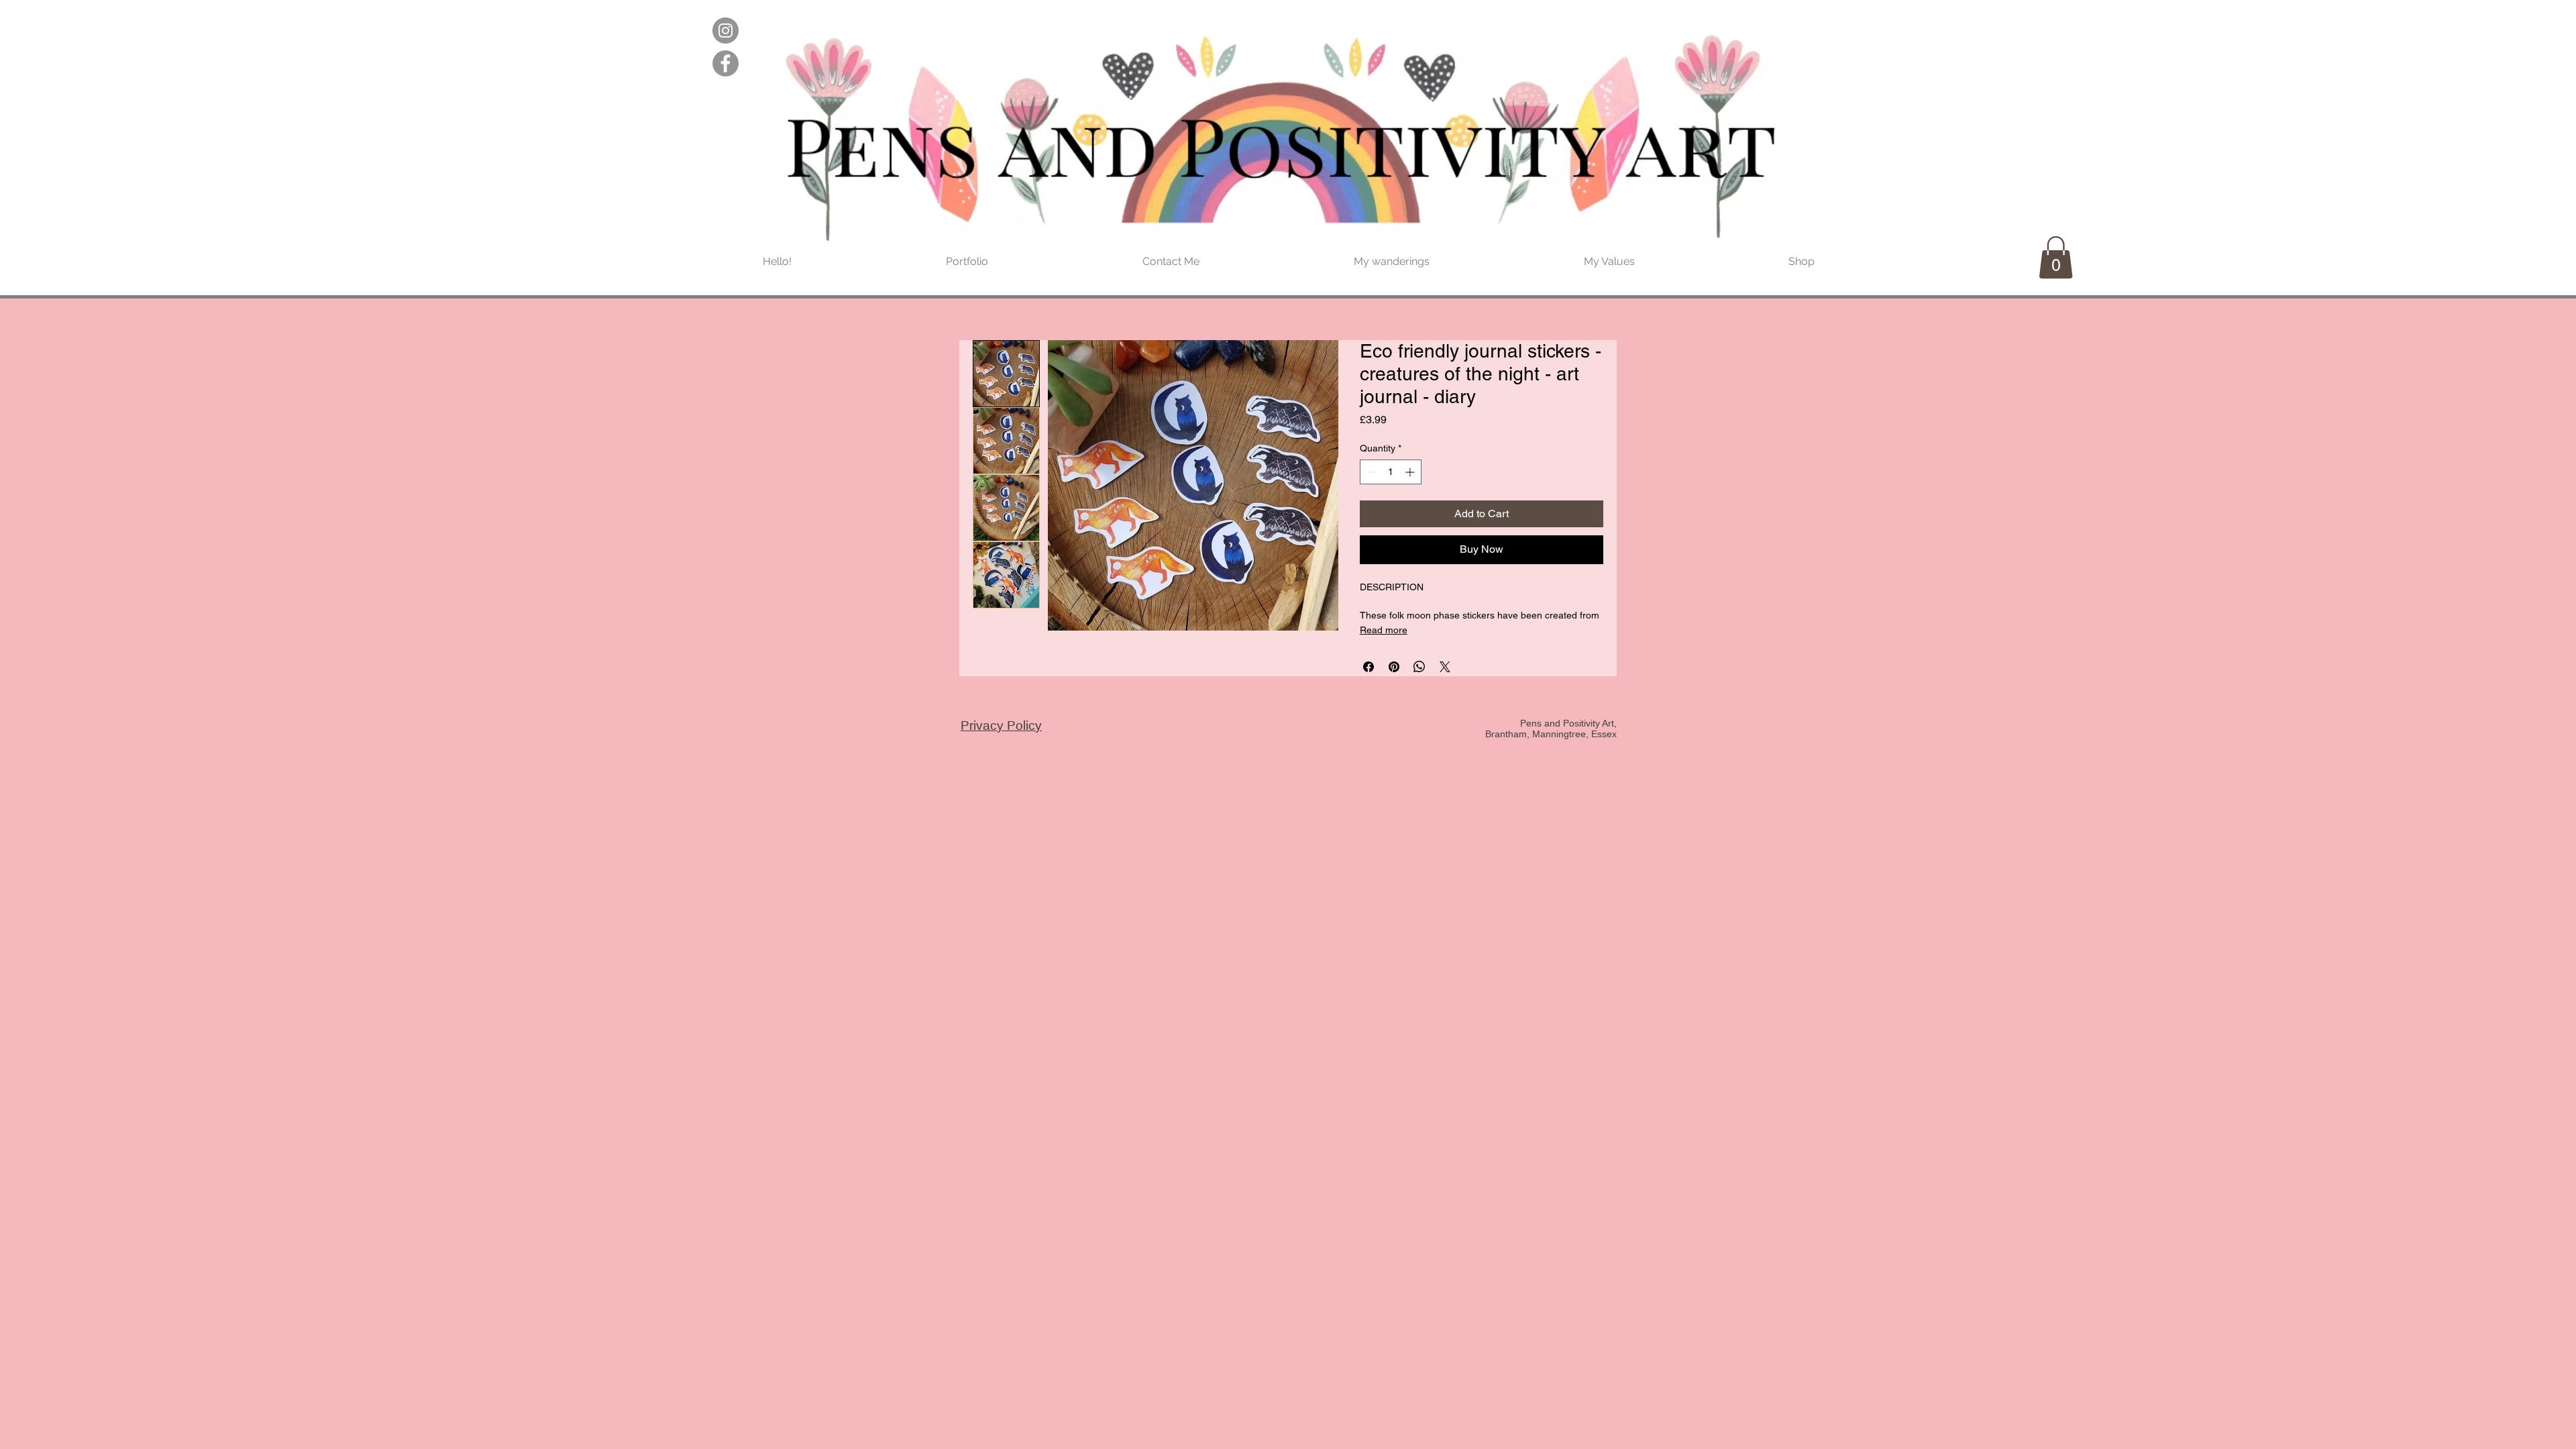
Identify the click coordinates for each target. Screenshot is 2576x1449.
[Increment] (1411, 472)
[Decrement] (1370, 472)
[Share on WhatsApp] (1419, 667)
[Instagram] (726, 31)
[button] (2056, 257)
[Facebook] (726, 63)
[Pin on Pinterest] (1394, 667)
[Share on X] (1445, 667)
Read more (1384, 630)
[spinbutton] (1391, 472)
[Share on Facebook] (1368, 667)
